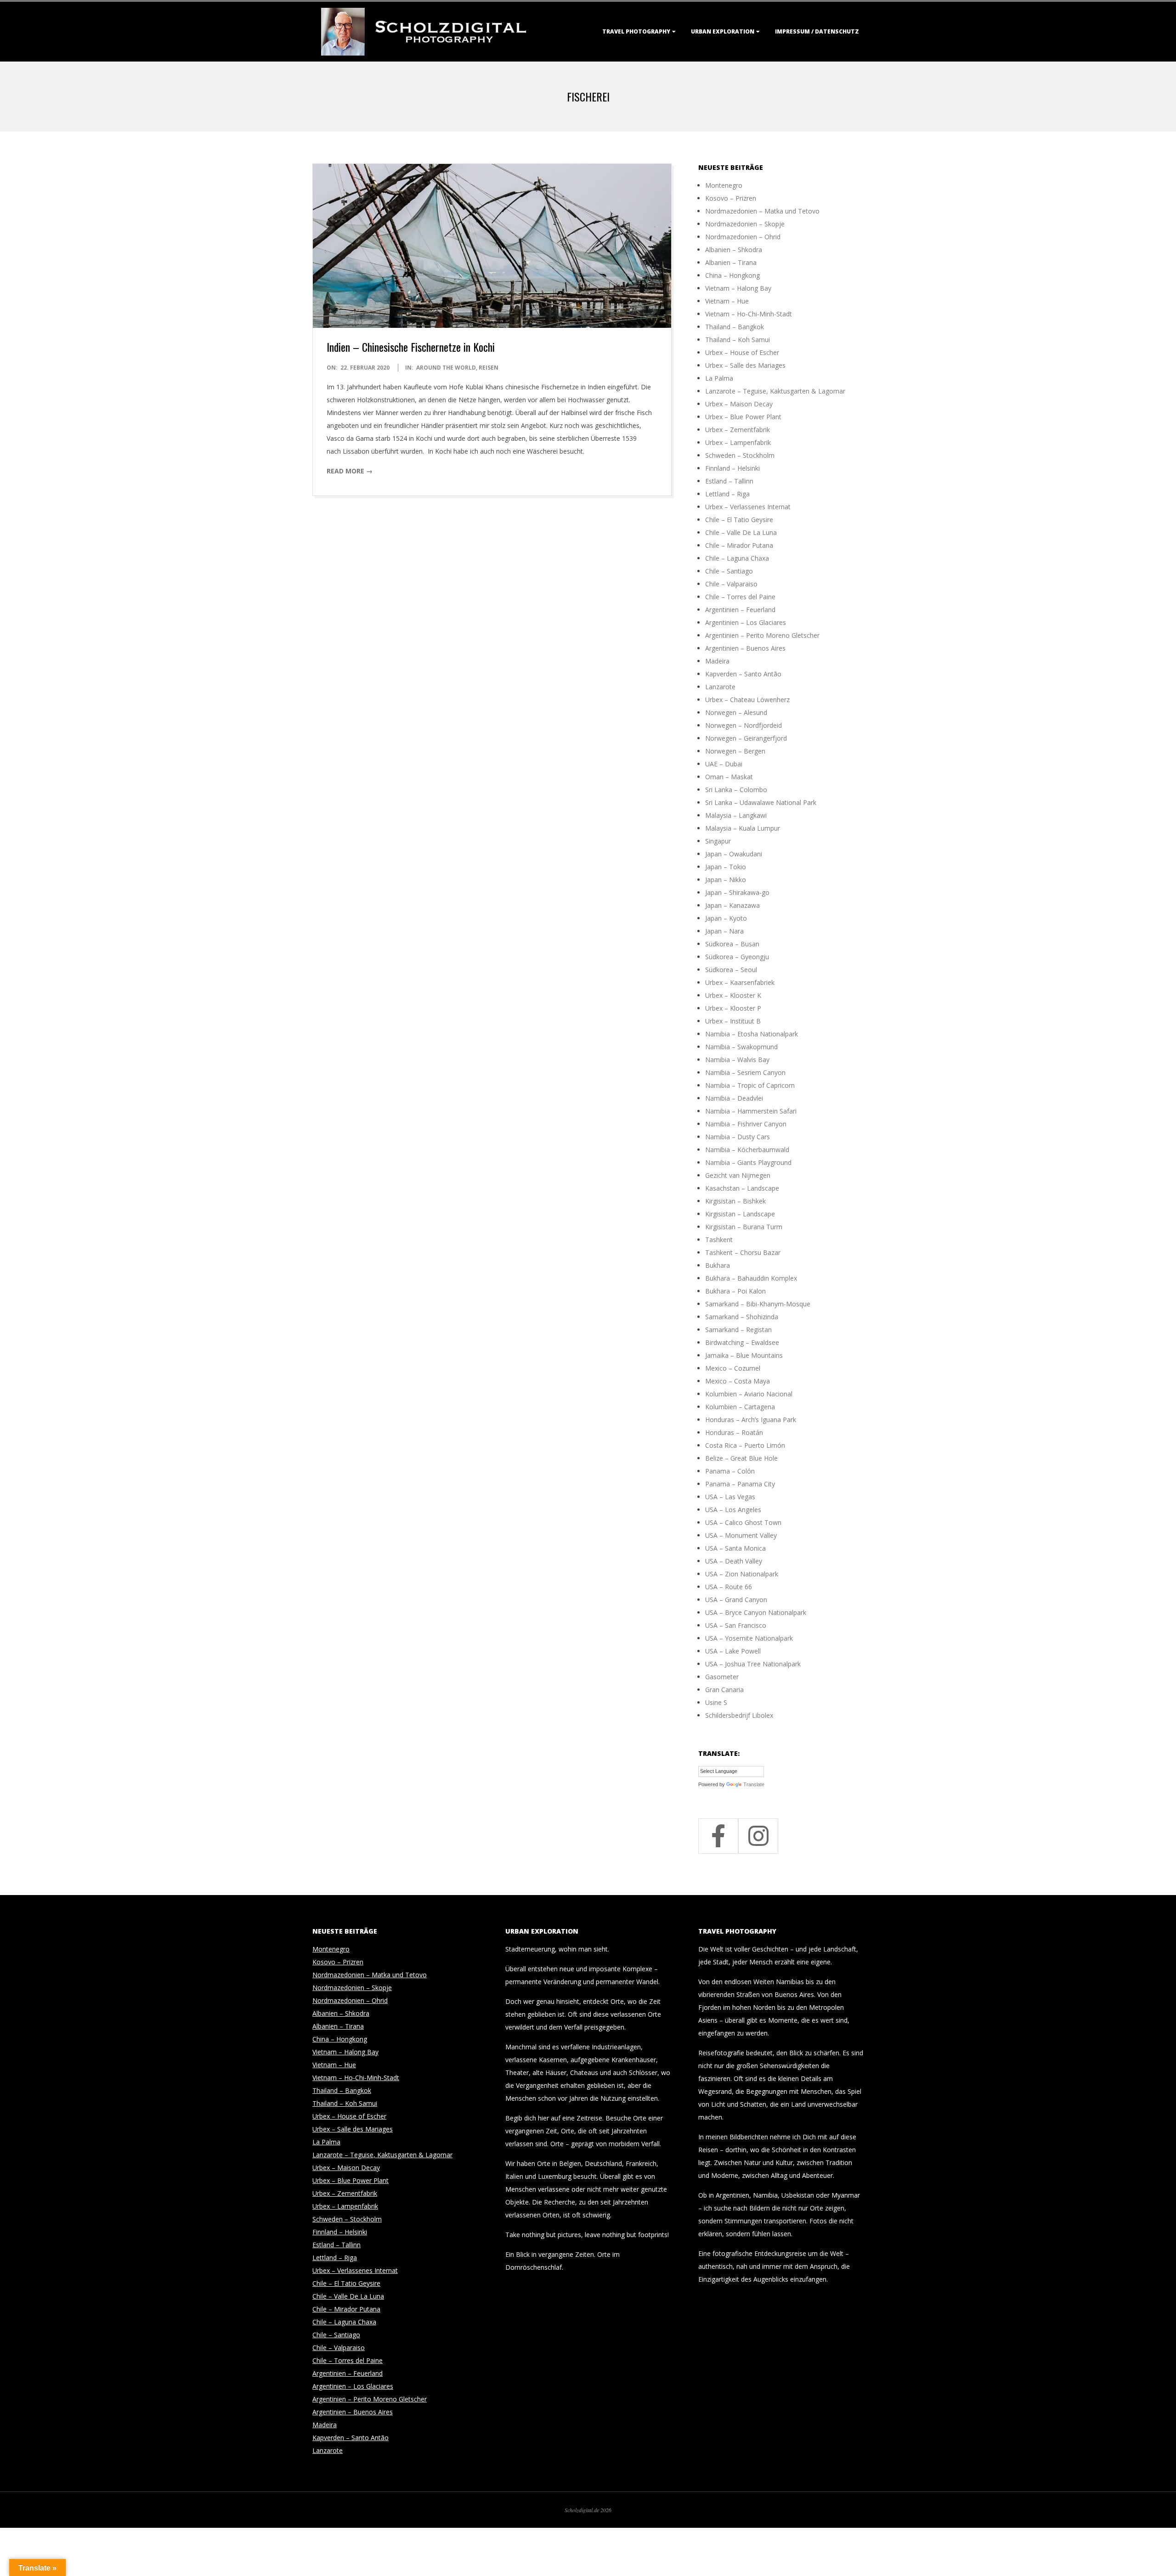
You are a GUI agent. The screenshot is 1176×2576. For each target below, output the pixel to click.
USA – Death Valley (734, 1561)
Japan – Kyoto (726, 918)
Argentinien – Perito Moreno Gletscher (762, 635)
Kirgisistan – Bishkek (735, 1201)
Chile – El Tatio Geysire (739, 520)
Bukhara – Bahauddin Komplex (751, 1278)
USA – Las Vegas (730, 1497)
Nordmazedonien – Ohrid (743, 237)
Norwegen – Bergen (735, 751)
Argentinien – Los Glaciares (746, 622)
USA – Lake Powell (733, 1651)
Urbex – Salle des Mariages (745, 365)
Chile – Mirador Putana (739, 545)
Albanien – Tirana (731, 262)
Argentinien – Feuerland (740, 610)
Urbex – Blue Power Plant (743, 417)
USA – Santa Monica (735, 1548)
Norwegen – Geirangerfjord (746, 738)
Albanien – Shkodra (734, 250)
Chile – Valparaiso (731, 584)
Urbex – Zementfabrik (738, 430)
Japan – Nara (724, 931)
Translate (754, 1784)
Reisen (489, 368)
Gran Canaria (724, 1690)
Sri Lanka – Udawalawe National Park (761, 802)
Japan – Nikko (726, 880)
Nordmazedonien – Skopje (745, 224)
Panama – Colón (730, 1471)
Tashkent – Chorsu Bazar (743, 1252)
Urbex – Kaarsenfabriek (740, 982)
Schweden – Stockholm (740, 455)
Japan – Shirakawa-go (737, 892)
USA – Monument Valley (741, 1535)
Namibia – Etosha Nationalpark (752, 1034)
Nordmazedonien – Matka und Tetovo (762, 211)
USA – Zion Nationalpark (742, 1574)
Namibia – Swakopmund (741, 1047)
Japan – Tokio (726, 867)
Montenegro (724, 185)
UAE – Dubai (724, 764)
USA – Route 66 (729, 1587)
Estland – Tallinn (729, 481)
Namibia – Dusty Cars (738, 1137)
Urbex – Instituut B (733, 1021)
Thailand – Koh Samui (738, 340)
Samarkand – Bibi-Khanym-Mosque (758, 1304)
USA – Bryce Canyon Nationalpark (756, 1612)
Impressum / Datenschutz (817, 31)
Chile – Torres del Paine (740, 597)
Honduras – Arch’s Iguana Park (751, 1420)
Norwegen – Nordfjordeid (743, 725)
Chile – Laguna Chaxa (737, 558)
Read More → (350, 471)
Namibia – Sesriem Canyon (745, 1072)
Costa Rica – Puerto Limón (745, 1445)
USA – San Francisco (736, 1625)
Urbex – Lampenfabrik (738, 442)
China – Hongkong (732, 275)
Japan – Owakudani (734, 854)
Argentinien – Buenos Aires (745, 648)
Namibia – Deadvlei (734, 1098)
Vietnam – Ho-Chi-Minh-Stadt (749, 314)
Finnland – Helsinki (732, 468)
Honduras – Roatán (734, 1432)
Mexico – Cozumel (733, 1368)
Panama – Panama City (740, 1484)
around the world (446, 368)
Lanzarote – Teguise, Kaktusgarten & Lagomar (775, 391)
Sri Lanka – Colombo (736, 790)
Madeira (717, 661)
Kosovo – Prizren (731, 198)
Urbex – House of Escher (742, 352)
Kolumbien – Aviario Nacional (749, 1394)
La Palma (719, 378)
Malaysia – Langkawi (736, 815)
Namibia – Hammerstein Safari (751, 1111)
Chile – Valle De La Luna (741, 532)
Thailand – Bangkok (735, 327)
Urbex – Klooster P (733, 1008)
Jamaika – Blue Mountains (744, 1355)
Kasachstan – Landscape (742, 1188)
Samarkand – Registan (738, 1330)
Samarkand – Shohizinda (742, 1317)
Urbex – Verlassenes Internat (748, 507)
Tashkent (719, 1240)
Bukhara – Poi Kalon (735, 1291)
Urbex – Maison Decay (739, 404)
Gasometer (722, 1677)
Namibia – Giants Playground (748, 1162)
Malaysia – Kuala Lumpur (743, 828)
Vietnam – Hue (727, 301)
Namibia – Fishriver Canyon (746, 1124)
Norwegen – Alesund (736, 712)
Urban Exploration (723, 31)
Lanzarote (720, 687)
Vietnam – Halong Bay (738, 288)
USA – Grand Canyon (736, 1600)
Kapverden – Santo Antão (743, 674)
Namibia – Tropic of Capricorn (750, 1085)
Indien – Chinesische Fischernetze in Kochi (411, 347)
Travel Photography (636, 31)
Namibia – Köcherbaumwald (747, 1150)
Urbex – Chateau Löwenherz (747, 700)
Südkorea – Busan (732, 944)
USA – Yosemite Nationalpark (749, 1638)
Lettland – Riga (727, 494)
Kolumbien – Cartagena (740, 1407)
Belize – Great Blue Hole (741, 1458)
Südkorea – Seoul (731, 970)
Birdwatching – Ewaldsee (742, 1342)
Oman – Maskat (729, 777)
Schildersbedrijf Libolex (739, 1715)
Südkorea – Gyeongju (737, 957)
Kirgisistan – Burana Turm (744, 1227)
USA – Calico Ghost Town (743, 1522)
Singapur (718, 841)
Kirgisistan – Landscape (740, 1214)
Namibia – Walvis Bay (737, 1060)
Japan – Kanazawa (732, 905)
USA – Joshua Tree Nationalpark (753, 1664)
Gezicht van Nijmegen (738, 1175)
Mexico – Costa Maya (738, 1381)
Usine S (716, 1702)
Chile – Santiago (729, 571)
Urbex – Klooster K (733, 995)
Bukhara (718, 1265)
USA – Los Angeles (733, 1510)
